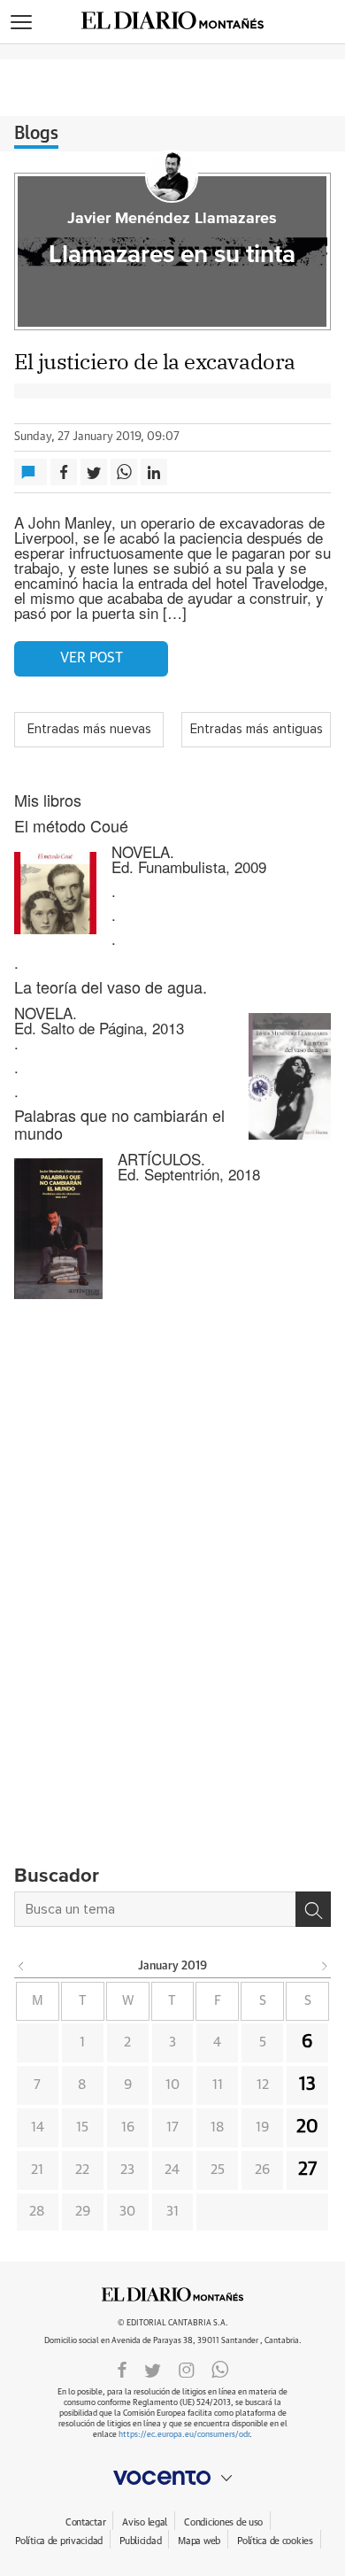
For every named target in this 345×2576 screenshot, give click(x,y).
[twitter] (153, 2369)
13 (307, 2085)
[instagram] (187, 2369)
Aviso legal (145, 2522)
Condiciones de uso (223, 2522)
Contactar (85, 2522)
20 (307, 2127)
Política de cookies (275, 2541)
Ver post (92, 658)
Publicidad (140, 2541)
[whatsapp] (220, 2369)
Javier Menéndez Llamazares (172, 219)
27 (307, 2170)
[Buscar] (313, 1909)
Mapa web (199, 2541)
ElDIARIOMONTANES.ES (172, 2294)
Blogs (36, 134)
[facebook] (122, 2369)
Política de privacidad (59, 2541)
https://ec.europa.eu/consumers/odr (184, 2435)
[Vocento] (172, 2478)
